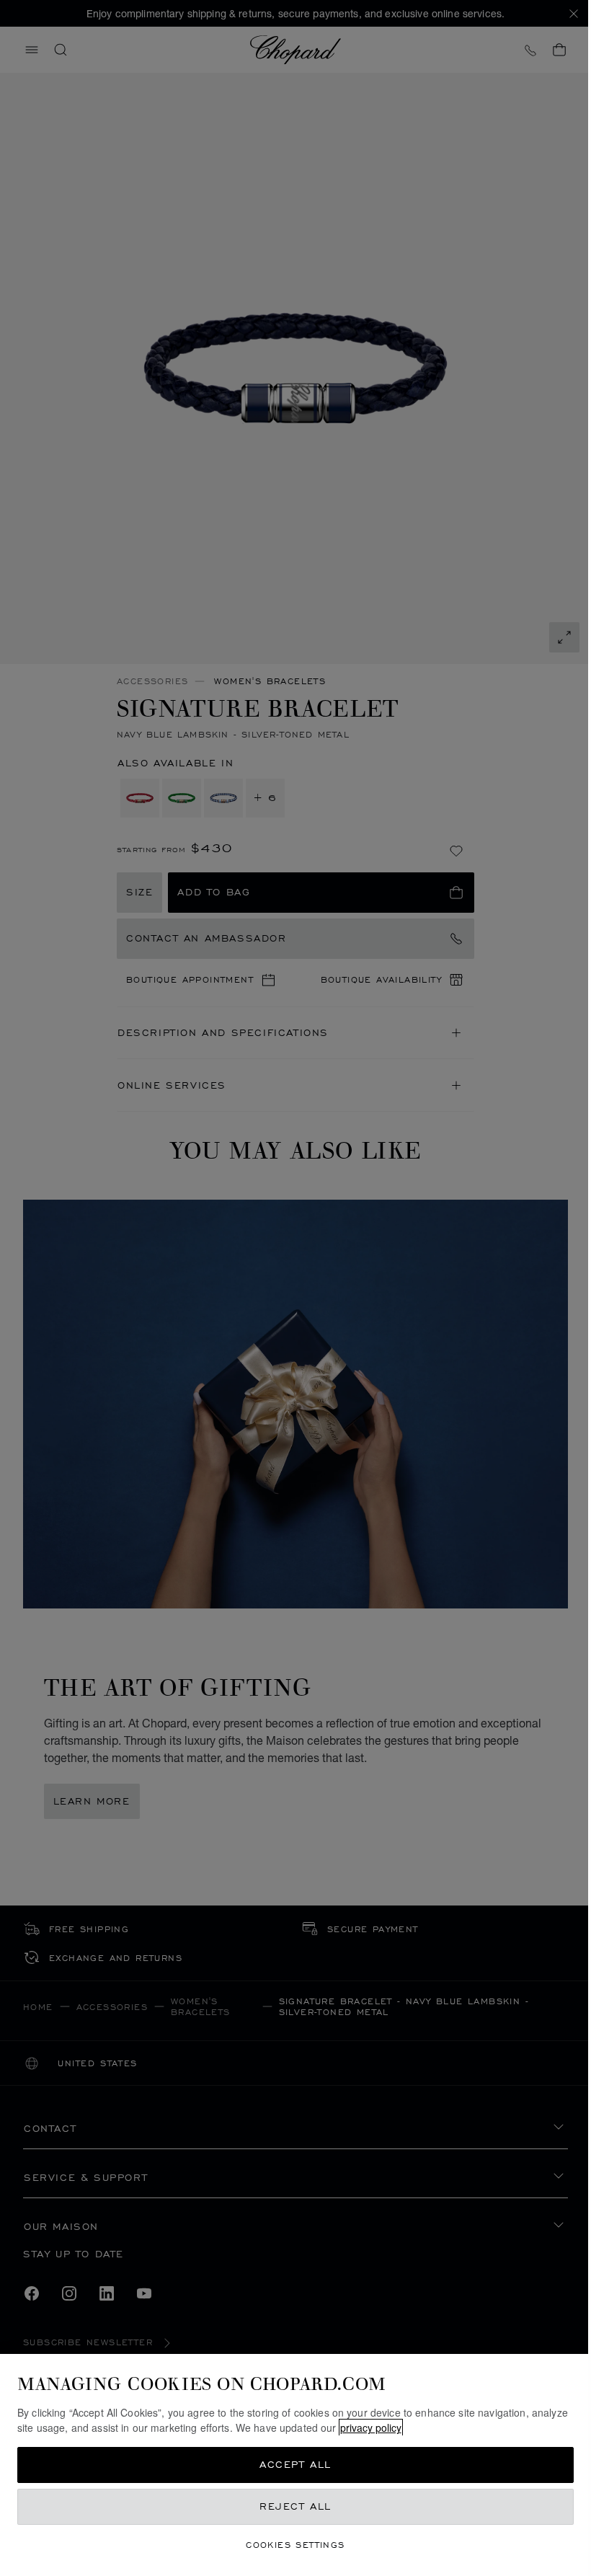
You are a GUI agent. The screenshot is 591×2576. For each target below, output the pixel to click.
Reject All (295, 2506)
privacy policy (371, 2427)
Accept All (295, 2465)
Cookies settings (295, 2545)
